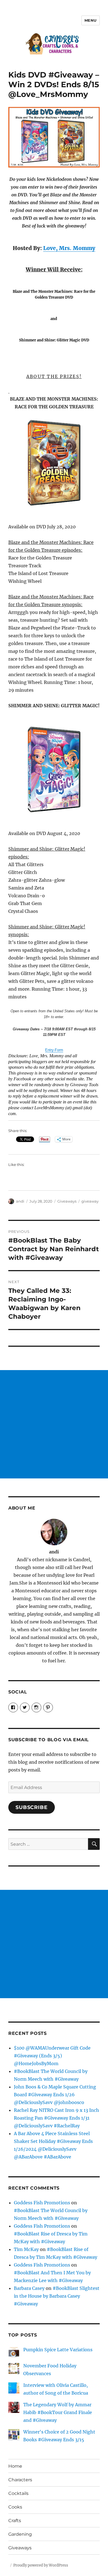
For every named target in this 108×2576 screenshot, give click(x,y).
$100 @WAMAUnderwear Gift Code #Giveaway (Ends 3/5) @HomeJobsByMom (52, 2056)
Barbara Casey (29, 2288)
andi (20, 1201)
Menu (91, 20)
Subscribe (32, 1807)
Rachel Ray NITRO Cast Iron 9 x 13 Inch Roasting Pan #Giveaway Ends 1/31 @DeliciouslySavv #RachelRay (56, 2118)
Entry (49, 1050)
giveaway (90, 1201)
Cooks (15, 2507)
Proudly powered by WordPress (41, 2565)
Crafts (15, 2521)
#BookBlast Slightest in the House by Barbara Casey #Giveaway (57, 2296)
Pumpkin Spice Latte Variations (58, 2350)
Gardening (20, 2534)
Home (15, 2466)
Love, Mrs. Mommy (69, 248)
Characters (20, 2480)
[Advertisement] (54, 1424)
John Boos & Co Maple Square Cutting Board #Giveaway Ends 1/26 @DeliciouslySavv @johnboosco (55, 2095)
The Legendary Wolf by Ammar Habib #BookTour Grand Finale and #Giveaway (58, 2412)
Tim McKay (26, 2249)
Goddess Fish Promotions (42, 2203)
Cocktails (18, 2493)
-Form (58, 1050)
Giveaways (67, 1201)
